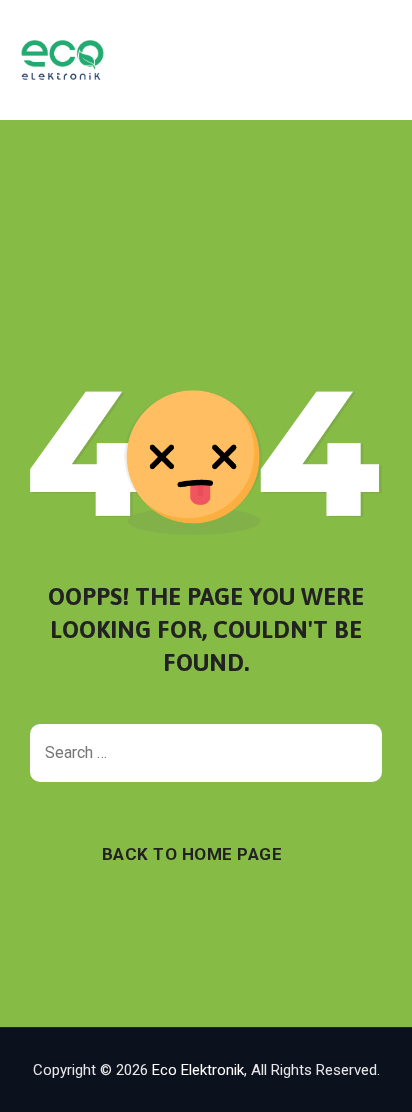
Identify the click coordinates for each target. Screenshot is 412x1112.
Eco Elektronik (198, 1070)
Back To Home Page (192, 854)
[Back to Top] (369, 1079)
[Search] (357, 753)
